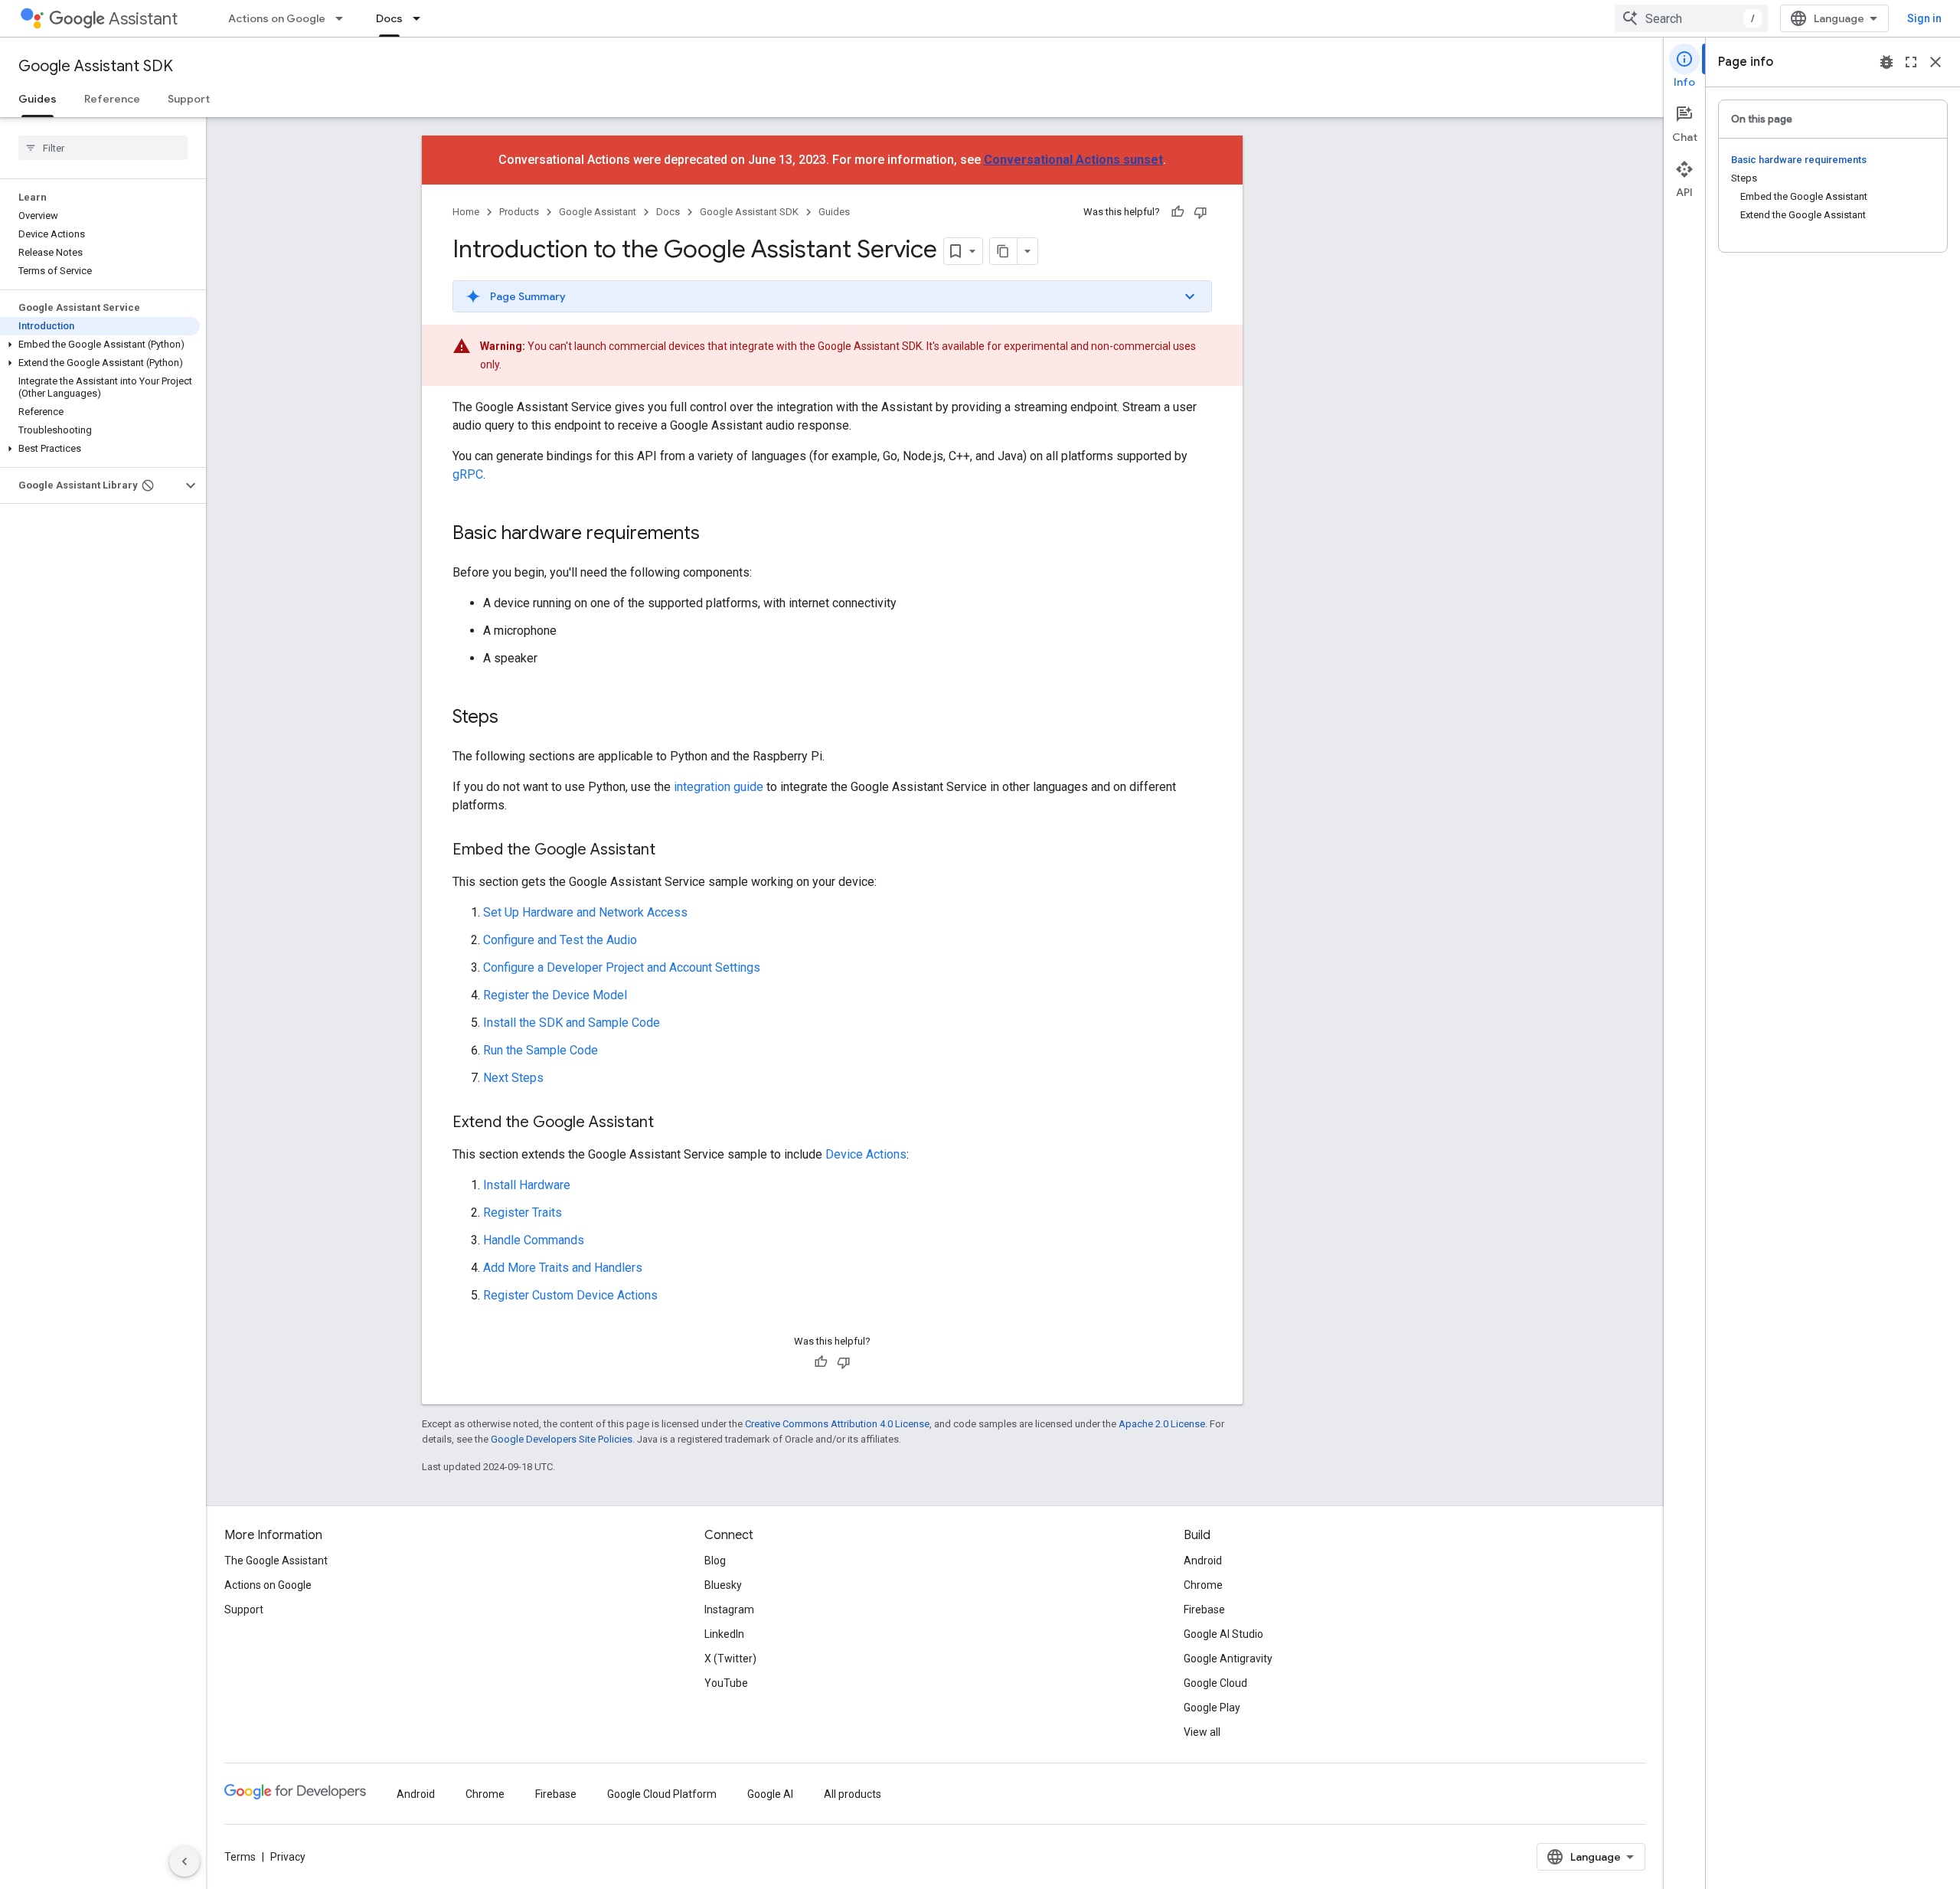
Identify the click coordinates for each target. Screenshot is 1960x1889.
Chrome (1203, 1585)
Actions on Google (277, 18)
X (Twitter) (730, 1659)
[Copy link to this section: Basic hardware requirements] (715, 534)
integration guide (719, 787)
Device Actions (866, 1154)
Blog (715, 1561)
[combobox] (1691, 18)
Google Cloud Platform (662, 1794)
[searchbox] (103, 148)
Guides (38, 99)
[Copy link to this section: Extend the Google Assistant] (669, 1123)
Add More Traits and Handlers (563, 1268)
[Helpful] (1178, 212)
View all (1202, 1732)
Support (189, 99)
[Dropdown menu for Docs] (421, 18)
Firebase (1204, 1610)
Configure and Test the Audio (560, 940)
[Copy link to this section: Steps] (514, 718)
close (1935, 62)
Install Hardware (527, 1185)
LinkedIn (724, 1634)
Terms (240, 1857)
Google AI (770, 1794)
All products (853, 1794)
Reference (112, 99)
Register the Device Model (555, 995)
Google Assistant (598, 212)
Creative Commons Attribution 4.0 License (837, 1424)
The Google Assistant (276, 1561)
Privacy (288, 1857)
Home (466, 212)
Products (519, 212)
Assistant (143, 19)
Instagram (729, 1610)
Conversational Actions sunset (1073, 160)
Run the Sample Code (541, 1050)
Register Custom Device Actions (570, 1295)
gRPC (468, 474)
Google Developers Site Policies (562, 1439)
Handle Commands (534, 1240)
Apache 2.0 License (1162, 1424)
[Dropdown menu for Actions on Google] (344, 18)
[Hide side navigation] (185, 1861)
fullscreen (1911, 62)
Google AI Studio (1223, 1634)
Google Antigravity (1228, 1659)
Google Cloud (1215, 1683)
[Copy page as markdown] (1004, 251)
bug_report (1886, 62)
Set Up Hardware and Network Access (585, 912)
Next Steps (513, 1078)
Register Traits (523, 1212)
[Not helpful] (1200, 212)
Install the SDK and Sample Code (572, 1023)
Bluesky (723, 1585)
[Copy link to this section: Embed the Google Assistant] (671, 851)
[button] (100, 345)
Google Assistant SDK (96, 66)
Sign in (1924, 18)
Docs (389, 18)
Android (1203, 1561)
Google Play (1212, 1708)
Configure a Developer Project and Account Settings (622, 967)
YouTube (726, 1683)
